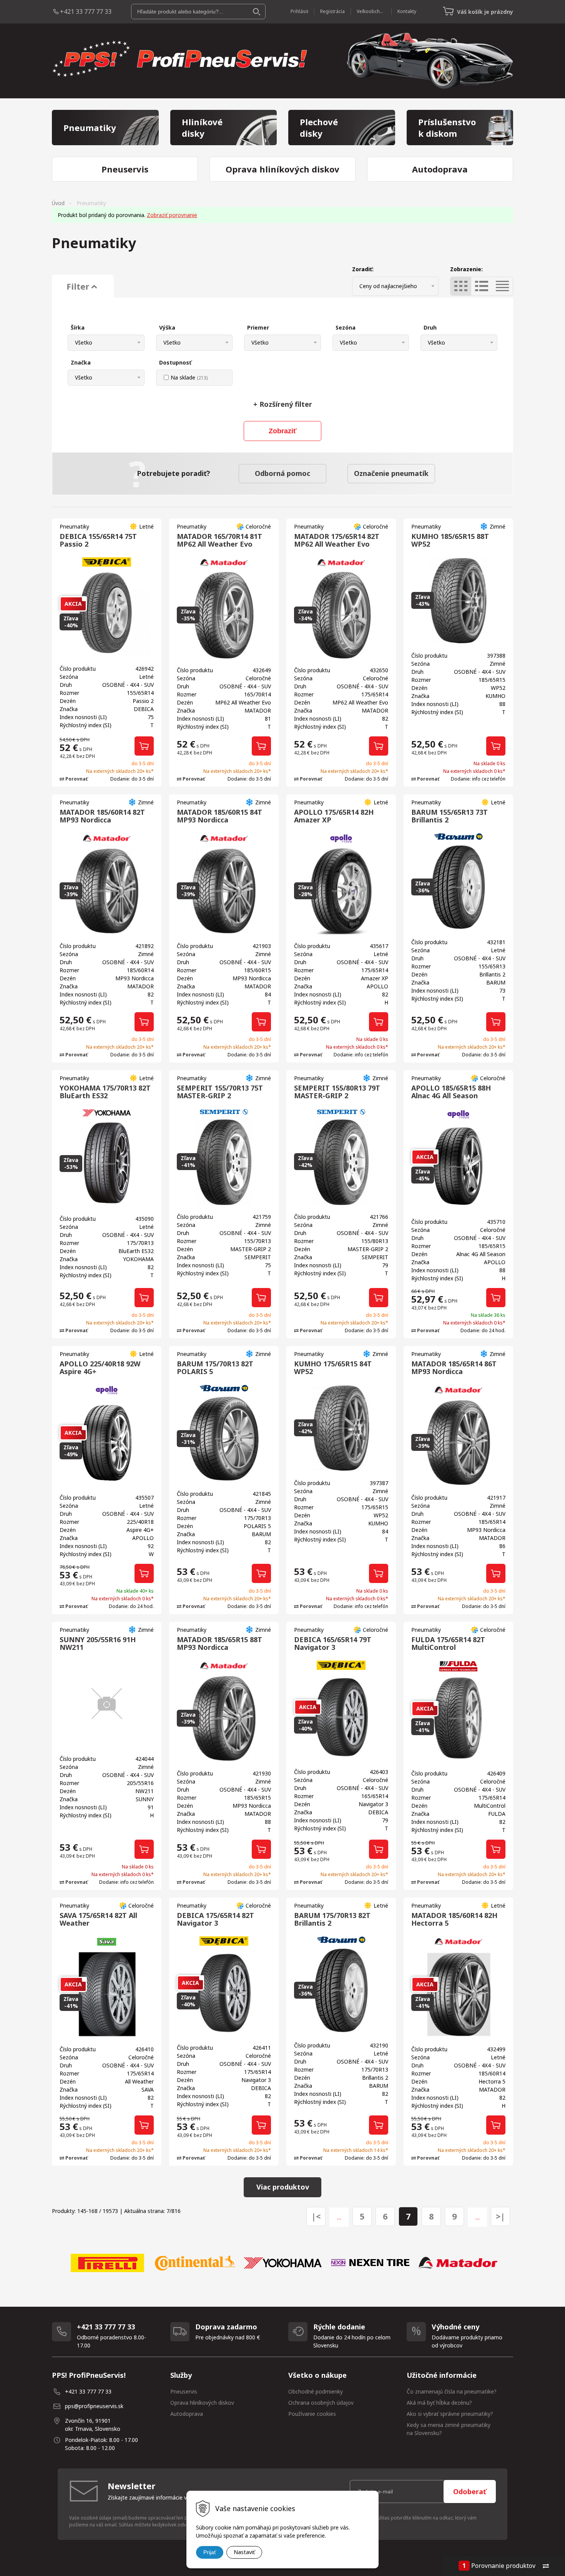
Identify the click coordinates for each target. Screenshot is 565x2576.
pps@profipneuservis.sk (94, 2406)
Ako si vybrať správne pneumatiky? (450, 2414)
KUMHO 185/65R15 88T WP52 (450, 540)
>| (500, 2216)
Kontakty (407, 11)
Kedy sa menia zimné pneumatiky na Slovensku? (449, 2429)
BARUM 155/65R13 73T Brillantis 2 (450, 816)
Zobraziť (283, 431)
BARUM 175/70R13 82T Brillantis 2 (332, 1919)
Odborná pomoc (282, 473)
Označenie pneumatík (391, 473)
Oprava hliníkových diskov (202, 2403)
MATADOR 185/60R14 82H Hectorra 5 (454, 1919)
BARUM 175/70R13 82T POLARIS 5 (215, 1368)
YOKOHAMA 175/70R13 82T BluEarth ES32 (105, 1092)
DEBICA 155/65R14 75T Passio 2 (98, 540)
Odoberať (470, 2491)
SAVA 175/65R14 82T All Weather (98, 1919)
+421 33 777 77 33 (86, 12)
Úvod (58, 203)
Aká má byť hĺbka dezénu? (439, 2403)
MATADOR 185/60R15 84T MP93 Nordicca (219, 816)
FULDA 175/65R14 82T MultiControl (448, 1643)
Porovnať (76, 779)
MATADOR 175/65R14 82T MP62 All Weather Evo (337, 540)
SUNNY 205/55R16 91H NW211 (98, 1643)
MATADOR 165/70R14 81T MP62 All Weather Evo (219, 540)
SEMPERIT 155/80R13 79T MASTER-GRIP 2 (337, 1092)
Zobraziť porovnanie (172, 215)
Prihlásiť (299, 11)
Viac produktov (283, 2187)
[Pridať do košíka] (144, 746)
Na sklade (189, 377)
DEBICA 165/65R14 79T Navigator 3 (333, 1643)
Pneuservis (184, 2391)
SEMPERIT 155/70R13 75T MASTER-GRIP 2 (220, 1092)
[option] (107, 2263)
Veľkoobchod (371, 11)
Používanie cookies (312, 2414)
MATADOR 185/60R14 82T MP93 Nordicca (102, 816)
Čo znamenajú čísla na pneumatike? (452, 2391)
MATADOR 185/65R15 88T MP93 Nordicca (219, 1643)
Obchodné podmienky (316, 2391)
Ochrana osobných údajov (321, 2403)
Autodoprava (187, 2414)
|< (316, 2216)
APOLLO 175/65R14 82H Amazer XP (334, 816)
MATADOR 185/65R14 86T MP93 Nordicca (454, 1368)
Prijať (210, 2552)
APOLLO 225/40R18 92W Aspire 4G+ (100, 1368)
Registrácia (332, 11)
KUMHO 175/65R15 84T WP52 (333, 1368)
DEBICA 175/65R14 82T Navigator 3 (215, 1919)
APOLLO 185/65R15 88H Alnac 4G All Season (451, 1092)
